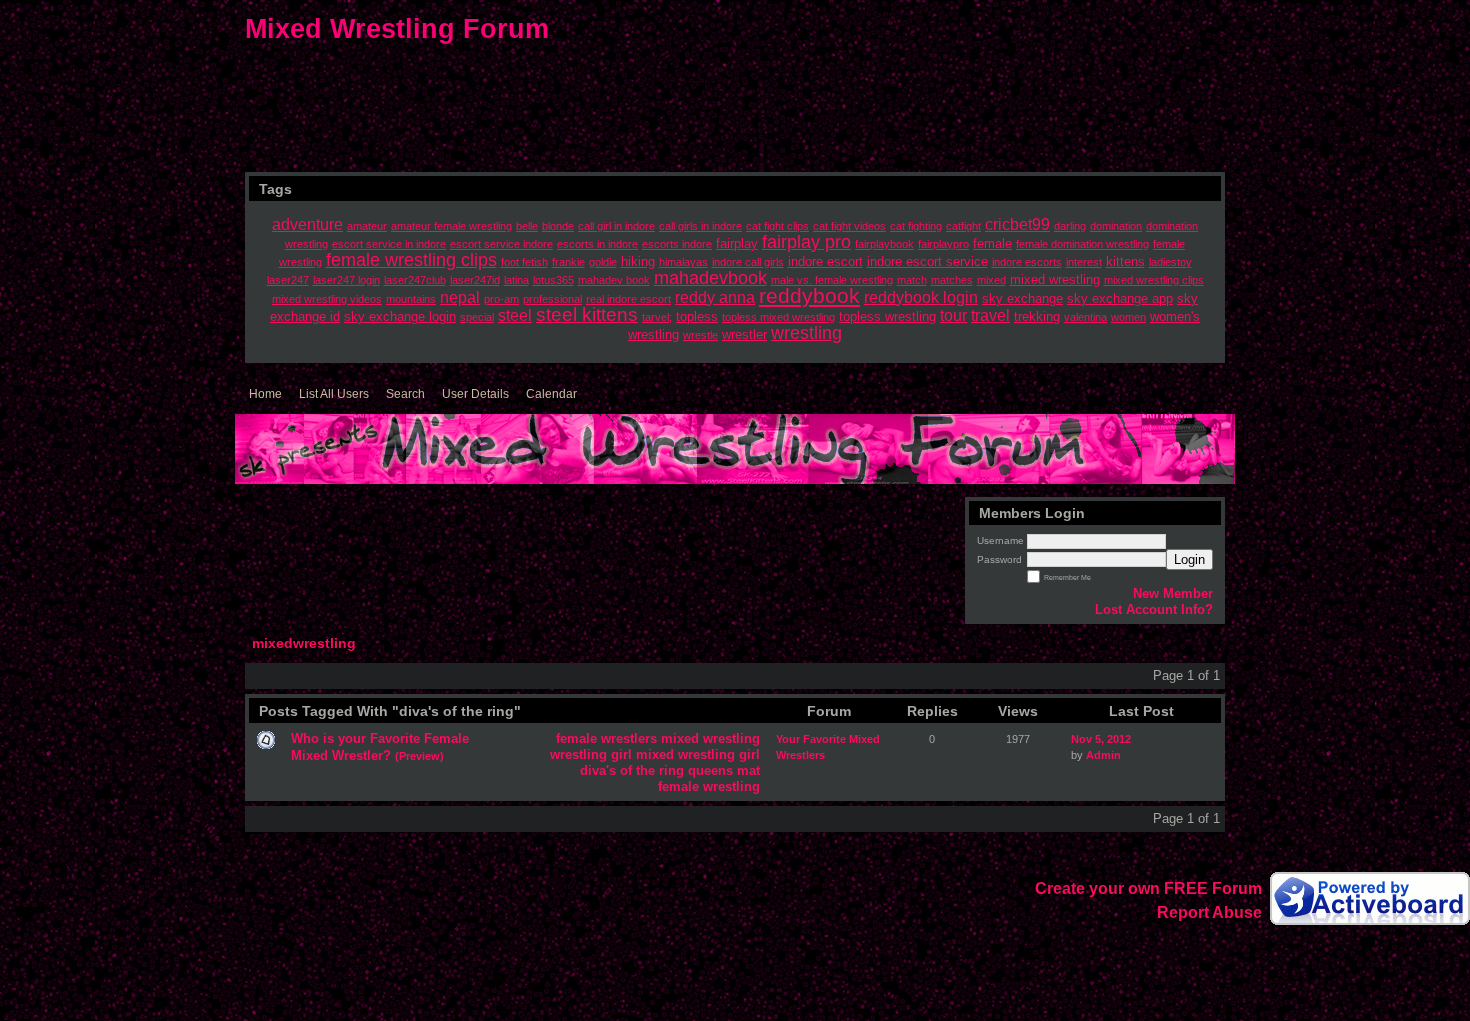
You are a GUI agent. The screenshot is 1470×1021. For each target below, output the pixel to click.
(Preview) (419, 756)
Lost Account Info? (1154, 609)
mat (748, 770)
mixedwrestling (304, 643)
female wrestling (709, 786)
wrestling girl (591, 754)
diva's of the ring (632, 770)
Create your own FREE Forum (1148, 888)
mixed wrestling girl (698, 754)
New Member (1173, 593)
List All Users (334, 394)
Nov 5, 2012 (1101, 739)
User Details (475, 394)
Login (1189, 559)
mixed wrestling (710, 738)
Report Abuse (1209, 912)
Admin (1103, 755)
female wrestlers (606, 738)
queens (710, 770)
